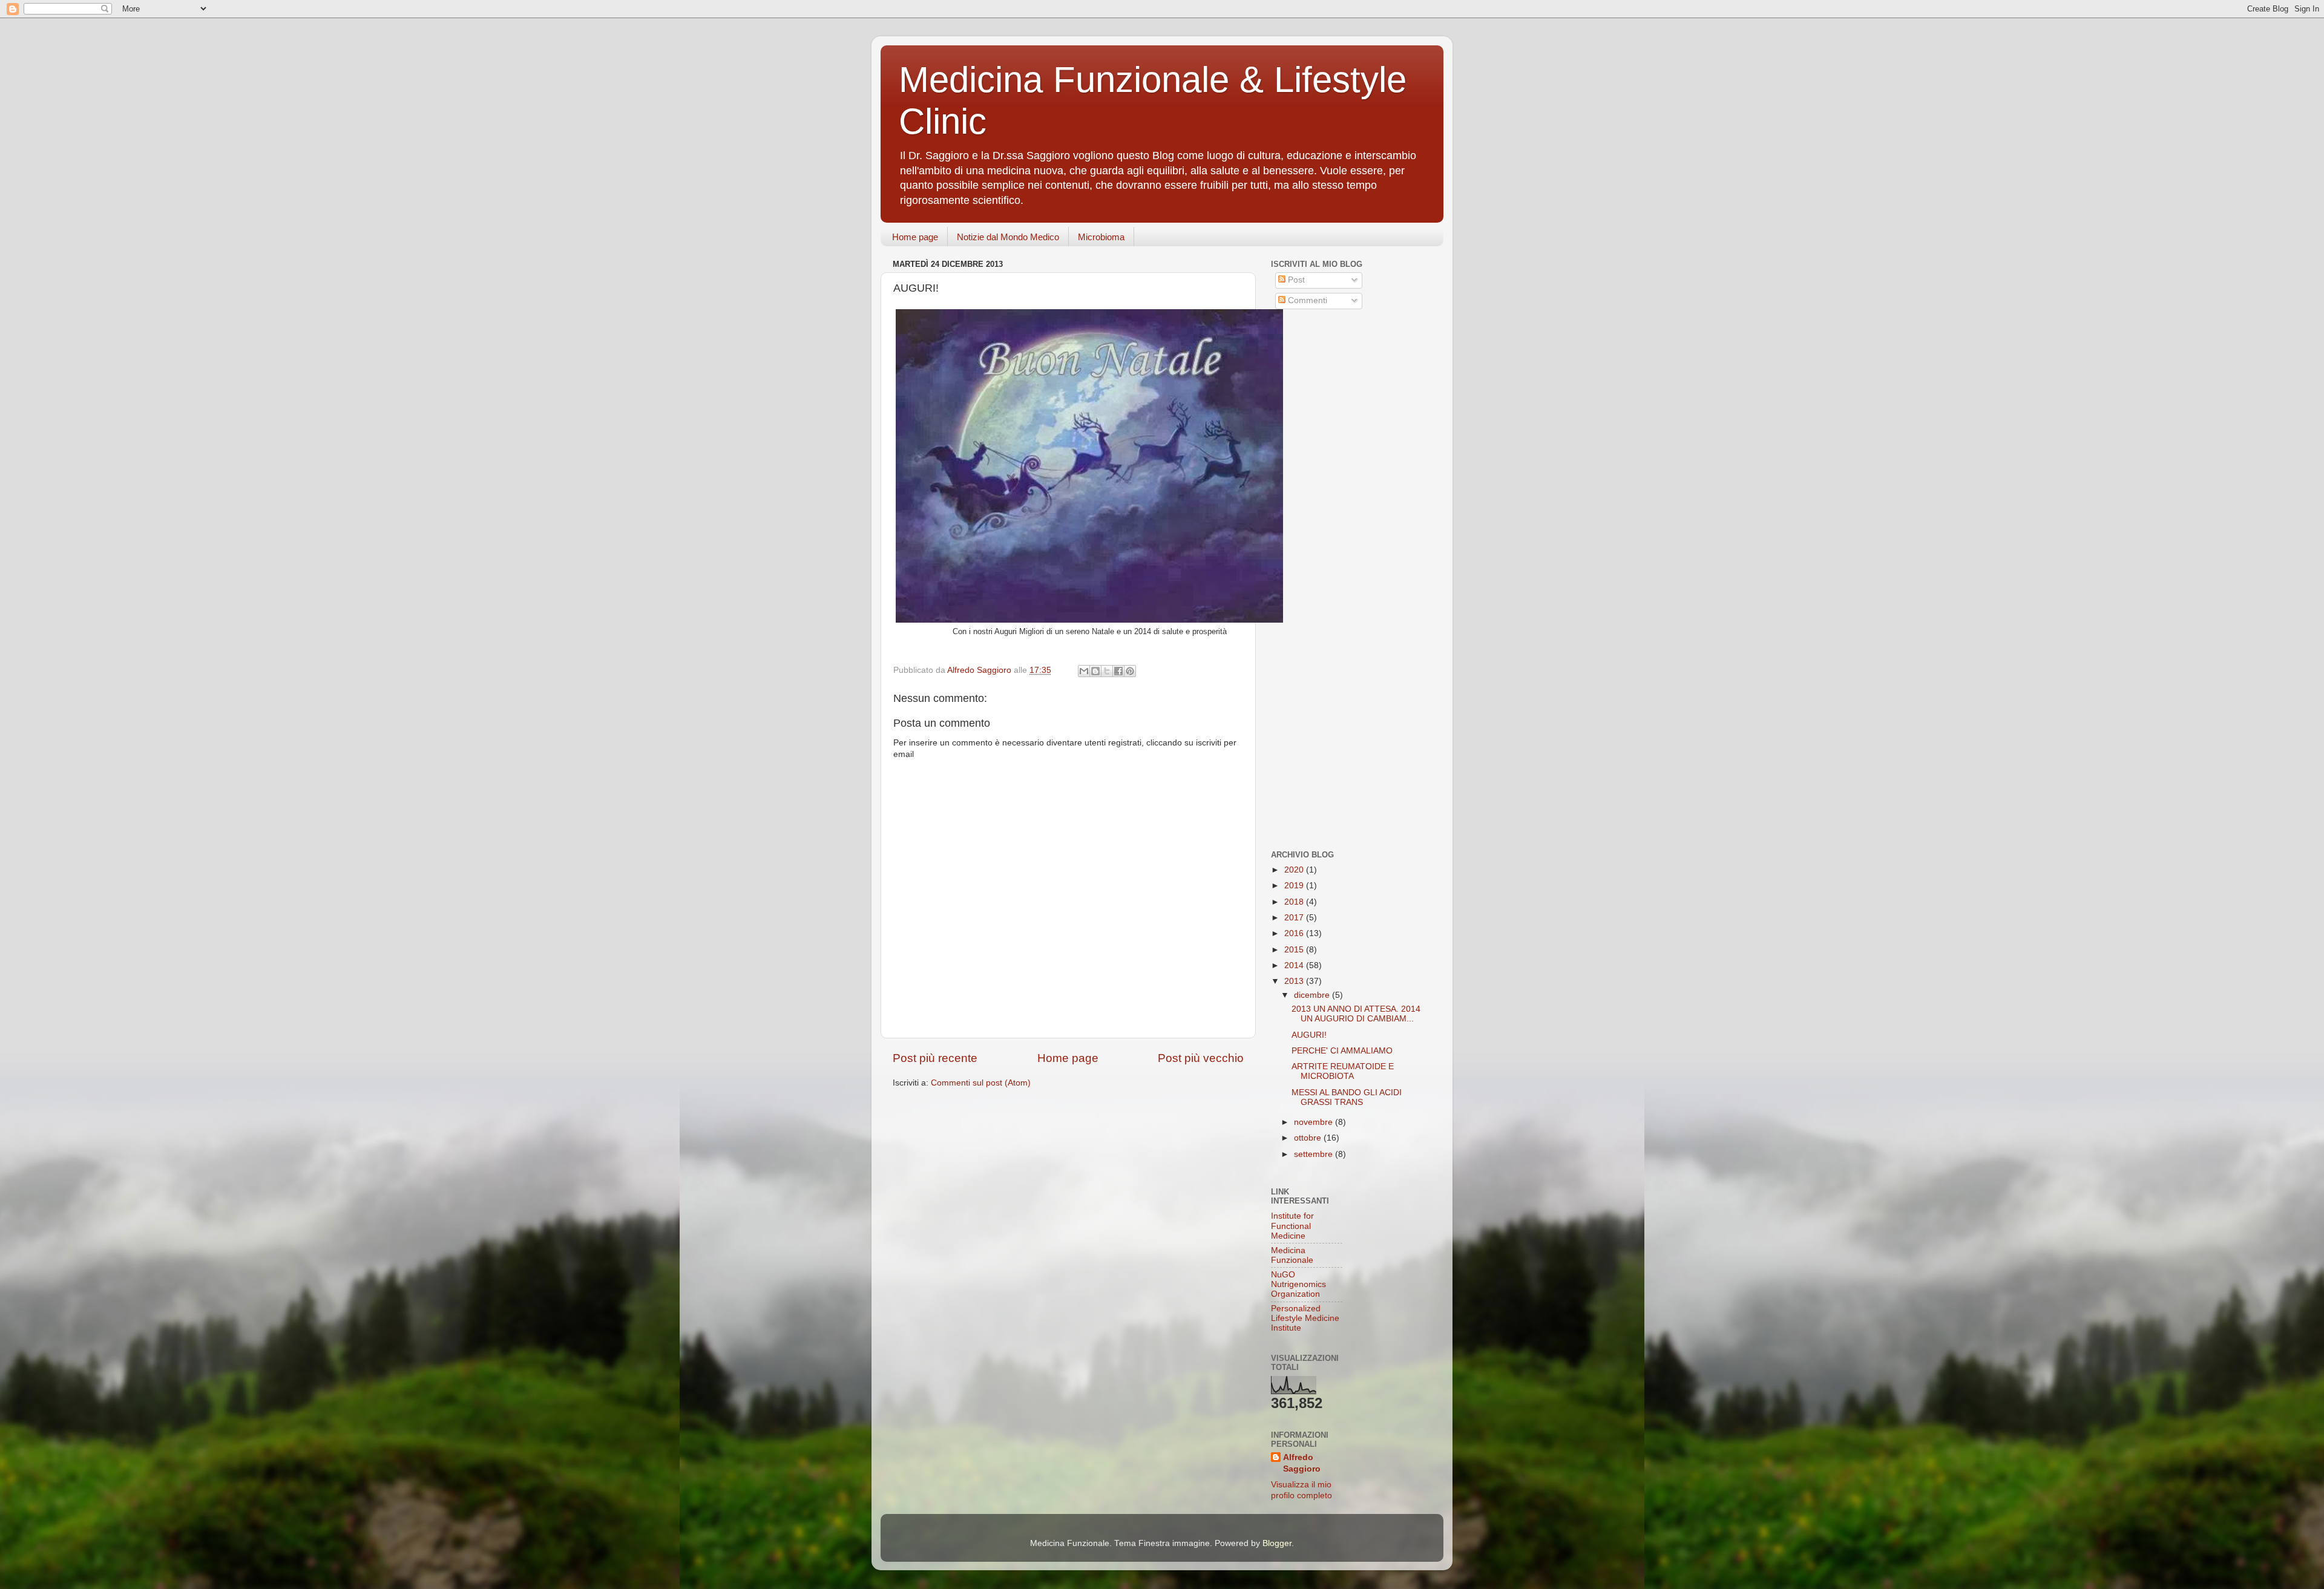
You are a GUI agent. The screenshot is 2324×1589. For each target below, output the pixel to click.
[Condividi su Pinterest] (1130, 671)
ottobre (1309, 1138)
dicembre (1313, 995)
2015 (1295, 950)
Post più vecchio (1201, 1058)
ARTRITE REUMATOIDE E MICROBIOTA (1343, 1071)
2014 (1295, 965)
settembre (1315, 1154)
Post (1295, 280)
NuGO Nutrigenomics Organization (1298, 1284)
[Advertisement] (1347, 407)
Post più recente (935, 1058)
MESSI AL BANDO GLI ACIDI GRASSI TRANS (1347, 1097)
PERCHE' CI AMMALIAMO (1342, 1051)
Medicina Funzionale (1292, 1255)
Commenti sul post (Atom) (981, 1083)
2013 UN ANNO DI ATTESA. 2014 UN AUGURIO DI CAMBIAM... (1356, 1014)
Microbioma (1101, 237)
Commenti (1306, 300)
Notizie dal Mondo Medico (1008, 237)
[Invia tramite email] (1084, 671)
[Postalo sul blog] (1095, 671)
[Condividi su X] (1107, 671)
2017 (1295, 918)
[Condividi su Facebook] (1118, 671)
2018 (1295, 902)
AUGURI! (1309, 1035)
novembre (1315, 1122)
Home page (915, 237)
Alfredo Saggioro (1302, 1463)
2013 (1295, 981)
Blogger (1277, 1543)
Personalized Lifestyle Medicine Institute (1305, 1318)
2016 (1295, 933)
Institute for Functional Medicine (1292, 1226)
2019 (1295, 886)
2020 (1295, 870)
